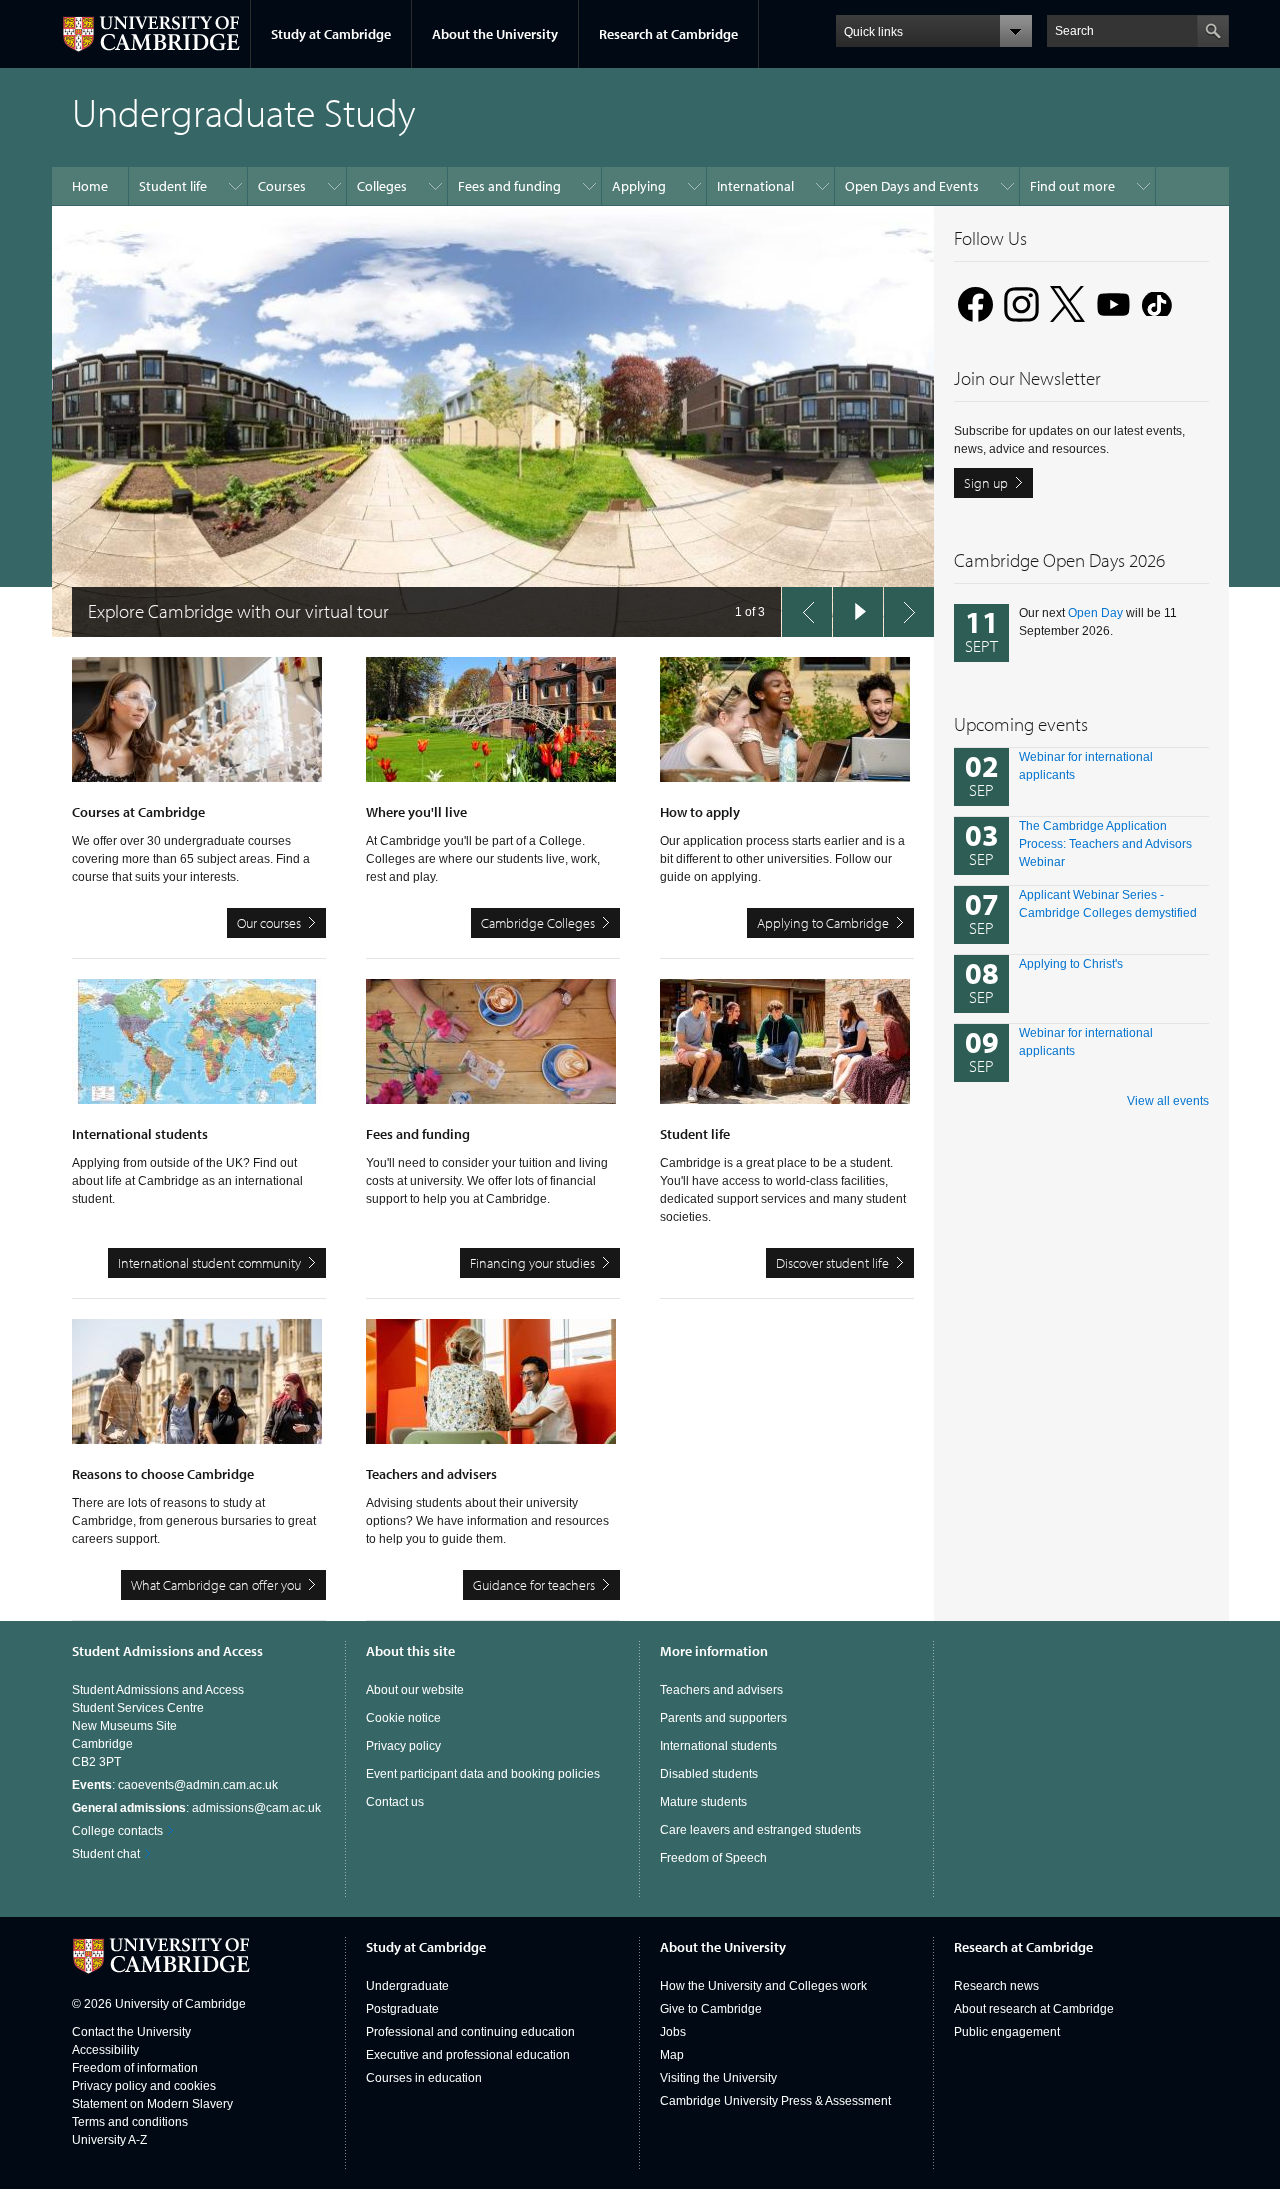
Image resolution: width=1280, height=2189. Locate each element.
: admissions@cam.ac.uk (196, 1808)
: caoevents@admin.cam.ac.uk (175, 1785)
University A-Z (109, 2140)
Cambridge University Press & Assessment (775, 2101)
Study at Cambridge (331, 34)
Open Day (1095, 613)
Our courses (269, 923)
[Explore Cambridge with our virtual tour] (493, 421)
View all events (1168, 1101)
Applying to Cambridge (823, 923)
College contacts (117, 1831)
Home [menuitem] (90, 186)
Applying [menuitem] (639, 186)
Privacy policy (403, 1746)
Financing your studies (532, 1263)
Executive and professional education (468, 2055)
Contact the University (131, 2032)
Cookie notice (403, 1718)
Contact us (395, 1802)
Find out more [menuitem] (1072, 186)
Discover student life (832, 1263)
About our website (415, 1690)
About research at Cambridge (1034, 2009)
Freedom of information (135, 2068)
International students (718, 1746)
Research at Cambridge (668, 34)
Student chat (106, 1854)
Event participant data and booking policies (483, 1774)
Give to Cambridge (711, 2009)
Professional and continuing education (470, 2032)
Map (672, 2055)
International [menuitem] (755, 186)
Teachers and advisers (721, 1690)
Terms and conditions (130, 2122)
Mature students (703, 1802)
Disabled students (709, 1774)
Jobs (673, 2032)
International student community (209, 1263)
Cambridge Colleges (538, 923)
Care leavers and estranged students (760, 1830)
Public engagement (1007, 2032)
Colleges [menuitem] (382, 186)
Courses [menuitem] (282, 186)
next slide (909, 612)
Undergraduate (407, 1986)
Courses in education (424, 2078)
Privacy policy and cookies (144, 2086)
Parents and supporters (723, 1718)
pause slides (858, 612)
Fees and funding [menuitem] (509, 186)
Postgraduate (402, 2009)
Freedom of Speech (713, 1858)
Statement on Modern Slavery (152, 2104)
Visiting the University (718, 2078)
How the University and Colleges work (763, 1986)
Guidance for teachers (534, 1585)
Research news (996, 1986)
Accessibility (105, 2050)
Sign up (986, 483)
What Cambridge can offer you (216, 1585)
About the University (495, 34)
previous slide (807, 612)
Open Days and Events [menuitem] (912, 186)
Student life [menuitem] (173, 186)
